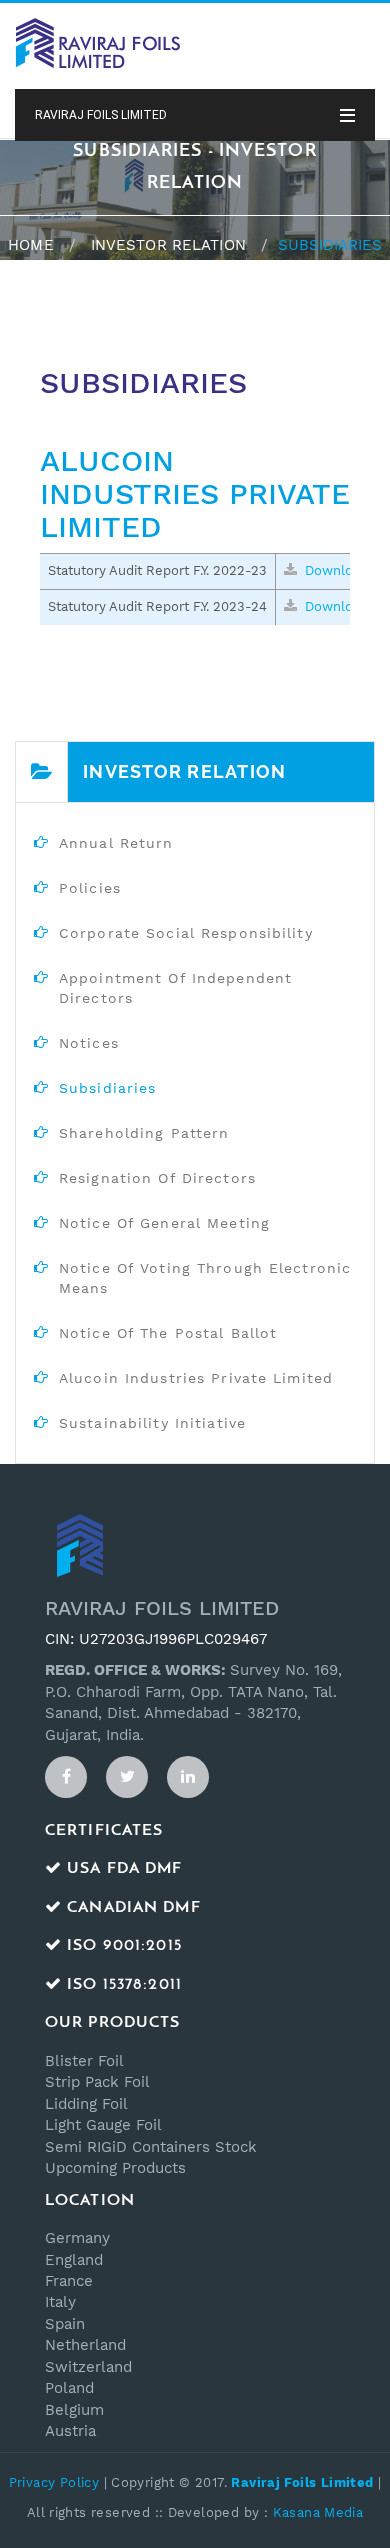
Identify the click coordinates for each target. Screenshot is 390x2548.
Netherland (85, 2345)
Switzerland (88, 2367)
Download (334, 570)
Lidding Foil (86, 2104)
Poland (69, 2388)
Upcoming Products (115, 2168)
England (74, 2260)
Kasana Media (318, 2512)
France (69, 2281)
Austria (70, 2431)
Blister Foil (84, 2061)
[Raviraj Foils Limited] (97, 42)
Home (30, 245)
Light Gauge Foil (103, 2125)
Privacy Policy (54, 2482)
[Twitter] (127, 1777)
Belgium (74, 2410)
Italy (60, 2302)
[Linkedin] (188, 1777)
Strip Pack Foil (97, 2082)
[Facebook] (66, 1777)
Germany (77, 2238)
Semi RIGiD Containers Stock (151, 2147)
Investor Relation (168, 245)
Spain (65, 2324)
